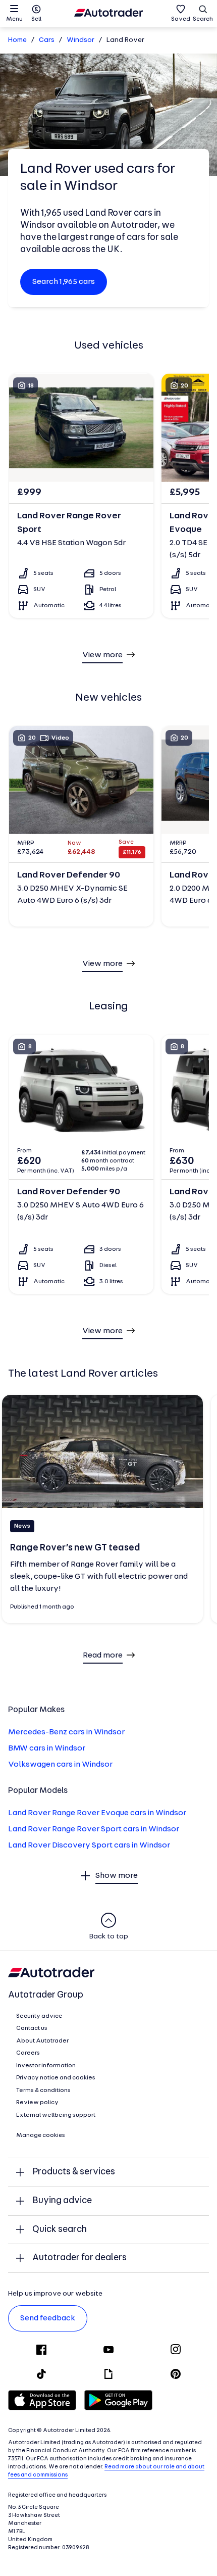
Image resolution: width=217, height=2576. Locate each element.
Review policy (37, 2103)
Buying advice (62, 2201)
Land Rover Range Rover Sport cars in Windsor (94, 1829)
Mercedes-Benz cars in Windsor (66, 1732)
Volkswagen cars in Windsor (60, 1765)
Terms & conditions (43, 2091)
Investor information (46, 2066)
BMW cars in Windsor (47, 1748)
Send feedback (48, 2318)
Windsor (80, 40)
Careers (28, 2053)
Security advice (39, 2016)
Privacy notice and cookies (56, 2078)
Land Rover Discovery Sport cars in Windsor (89, 1845)
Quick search (60, 2230)
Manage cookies (41, 2135)
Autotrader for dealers (79, 2258)
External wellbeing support (56, 2115)
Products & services (74, 2172)
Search (203, 19)
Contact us (32, 2028)
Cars (47, 40)
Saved (181, 19)
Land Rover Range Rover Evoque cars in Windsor (97, 1813)
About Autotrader (42, 2041)
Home (17, 40)
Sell (36, 19)
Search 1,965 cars (64, 282)
